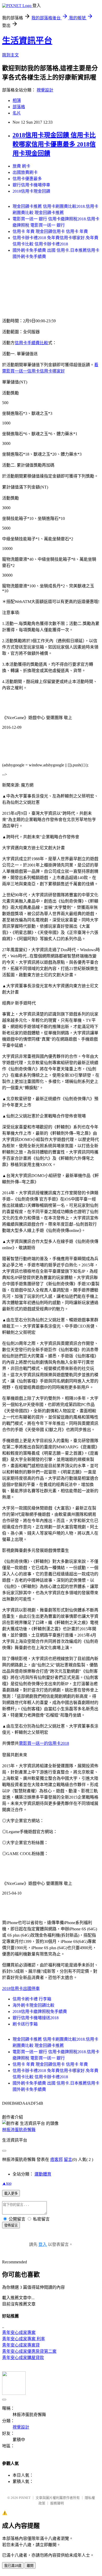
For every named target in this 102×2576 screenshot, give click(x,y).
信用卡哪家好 (52, 371)
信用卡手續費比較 (31, 343)
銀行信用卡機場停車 (31, 185)
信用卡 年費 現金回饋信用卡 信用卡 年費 (50, 231)
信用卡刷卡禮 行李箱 (32, 1999)
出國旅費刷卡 (25, 172)
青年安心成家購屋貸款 (23, 2358)
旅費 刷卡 (21, 166)
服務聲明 (57, 2503)
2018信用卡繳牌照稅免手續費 (40, 2012)
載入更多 (11, 2193)
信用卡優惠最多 (27, 179)
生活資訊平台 (27, 41)
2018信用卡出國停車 (21, 1989)
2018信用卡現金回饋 (31, 191)
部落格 (19, 107)
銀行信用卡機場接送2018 (36, 2018)
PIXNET (25, 2498)
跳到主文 (10, 55)
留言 (68, 2159)
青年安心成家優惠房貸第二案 (29, 2351)
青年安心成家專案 (19, 2333)
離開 (30, 2566)
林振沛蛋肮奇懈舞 (19, 2130)
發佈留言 (11, 2225)
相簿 (17, 101)
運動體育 (43, 2174)
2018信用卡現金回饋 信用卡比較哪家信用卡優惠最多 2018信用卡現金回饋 (54, 144)
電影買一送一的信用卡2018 (44, 1743)
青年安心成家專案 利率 (24, 2339)
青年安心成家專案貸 (21, 2345)
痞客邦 (56, 2159)
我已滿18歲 (13, 2566)
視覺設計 (45, 90)
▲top (7, 2183)
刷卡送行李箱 (25, 2024)
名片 (17, 113)
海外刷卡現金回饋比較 (33, 2005)
